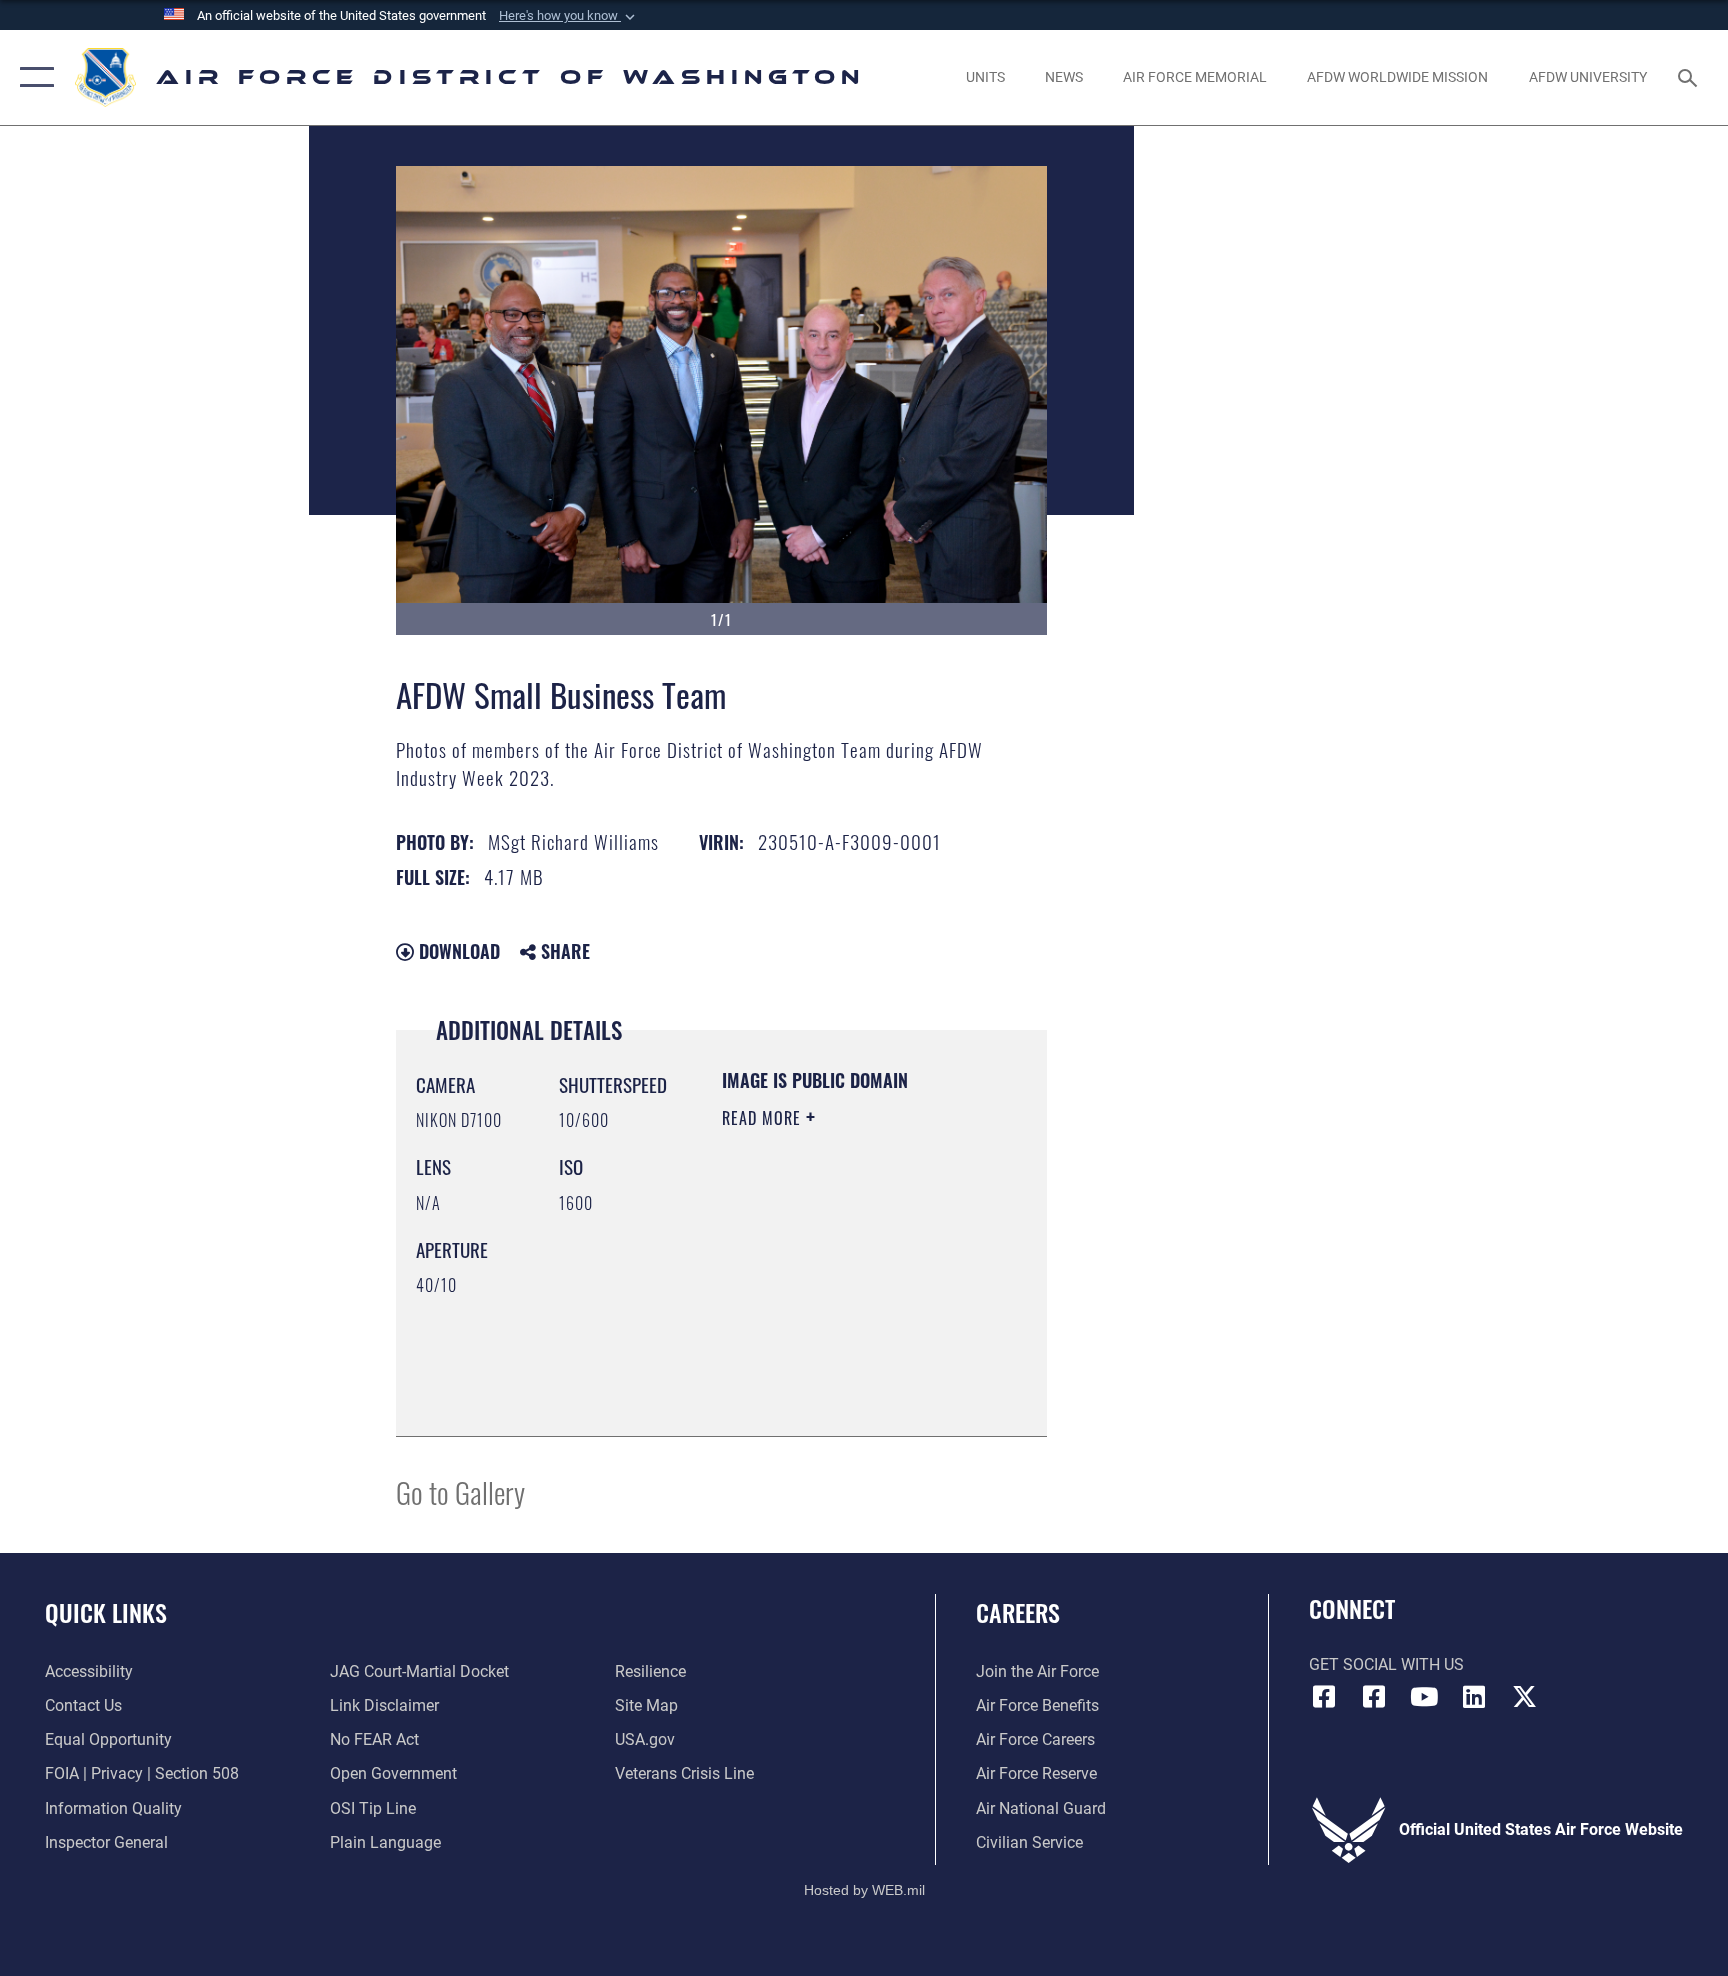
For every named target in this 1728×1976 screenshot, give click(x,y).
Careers (1018, 1612)
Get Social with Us (1386, 1664)
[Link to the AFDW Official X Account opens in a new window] (1524, 1697)
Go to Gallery (460, 1491)
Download (457, 951)
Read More (764, 1118)
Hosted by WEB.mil (864, 1890)
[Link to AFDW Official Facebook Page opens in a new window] (1324, 1697)
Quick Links (106, 1612)
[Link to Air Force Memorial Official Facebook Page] (1374, 1697)
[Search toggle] (1690, 77)
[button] (569, 16)
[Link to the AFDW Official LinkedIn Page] (1474, 1697)
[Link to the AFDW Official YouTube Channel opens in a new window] (1424, 1697)
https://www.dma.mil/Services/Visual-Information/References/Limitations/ (843, 1371)
